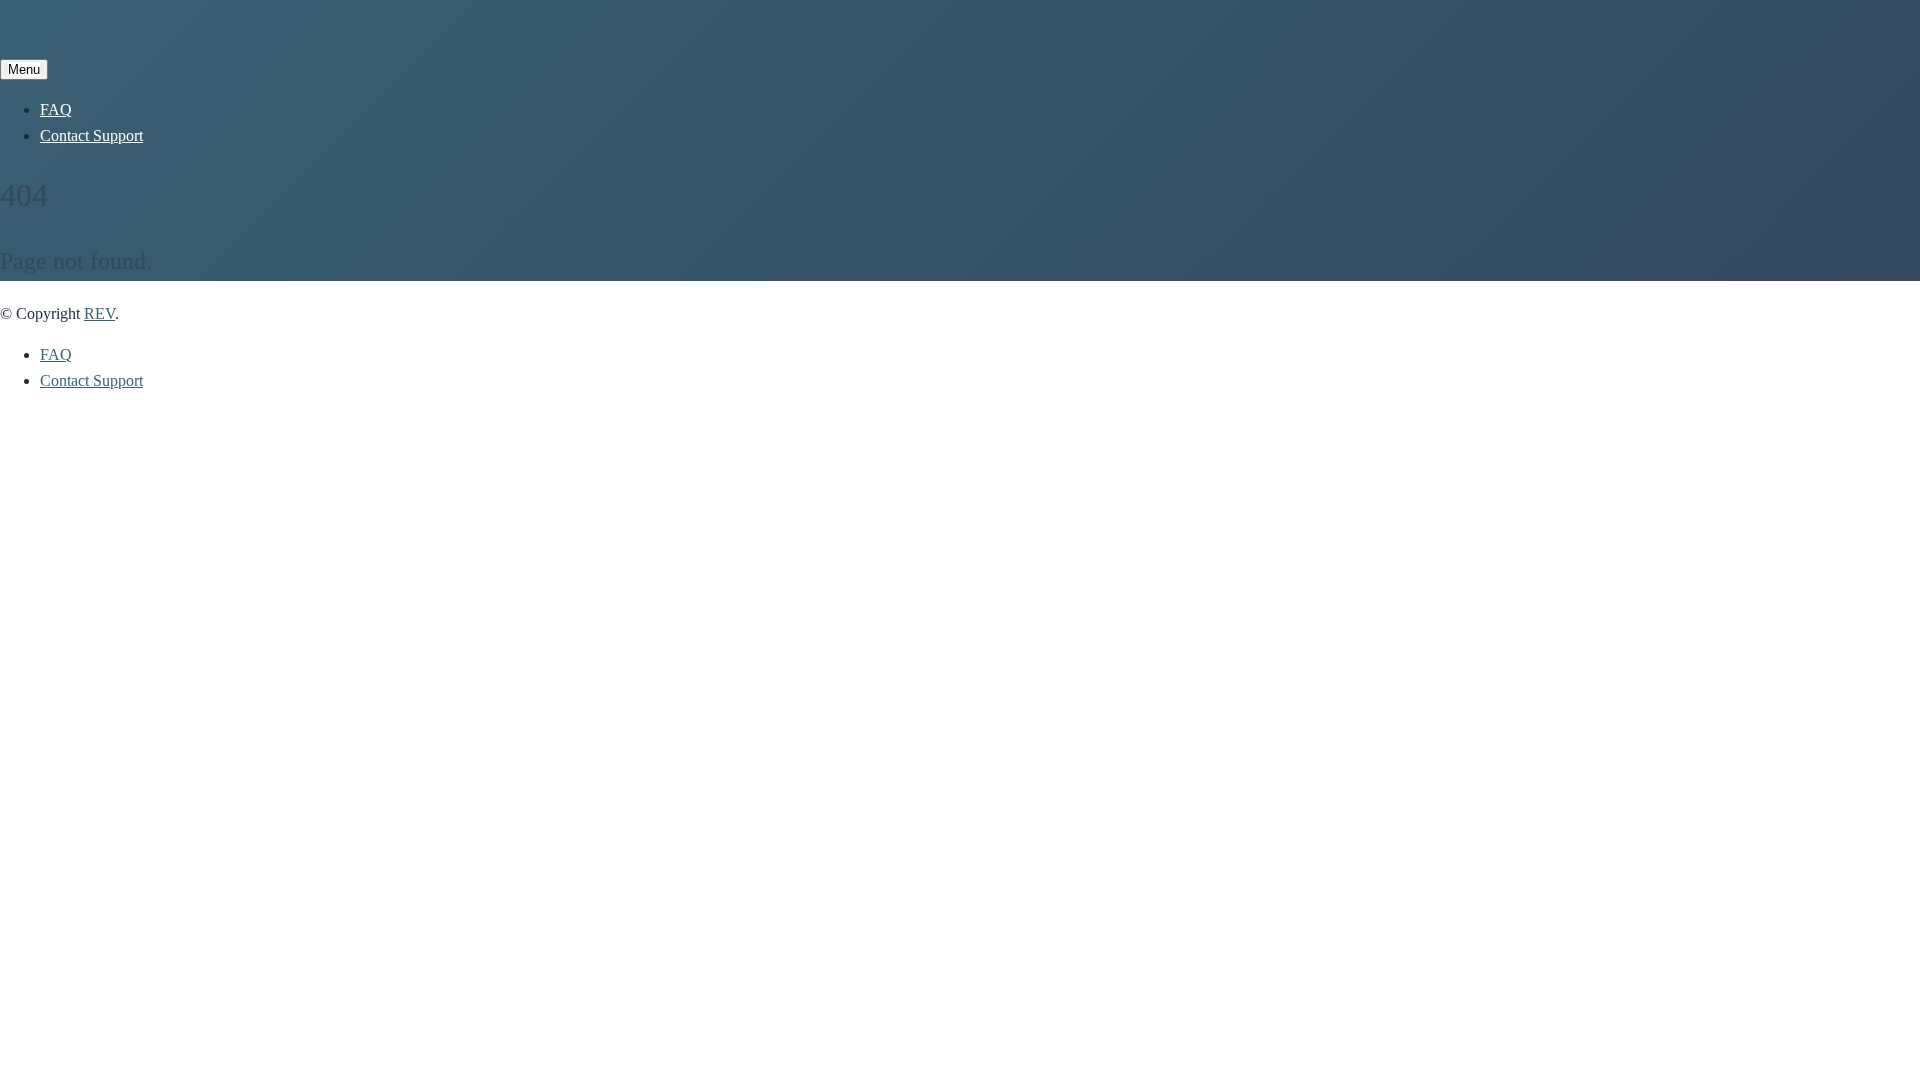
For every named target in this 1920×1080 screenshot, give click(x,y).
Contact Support (91, 135)
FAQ (56, 109)
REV (99, 313)
